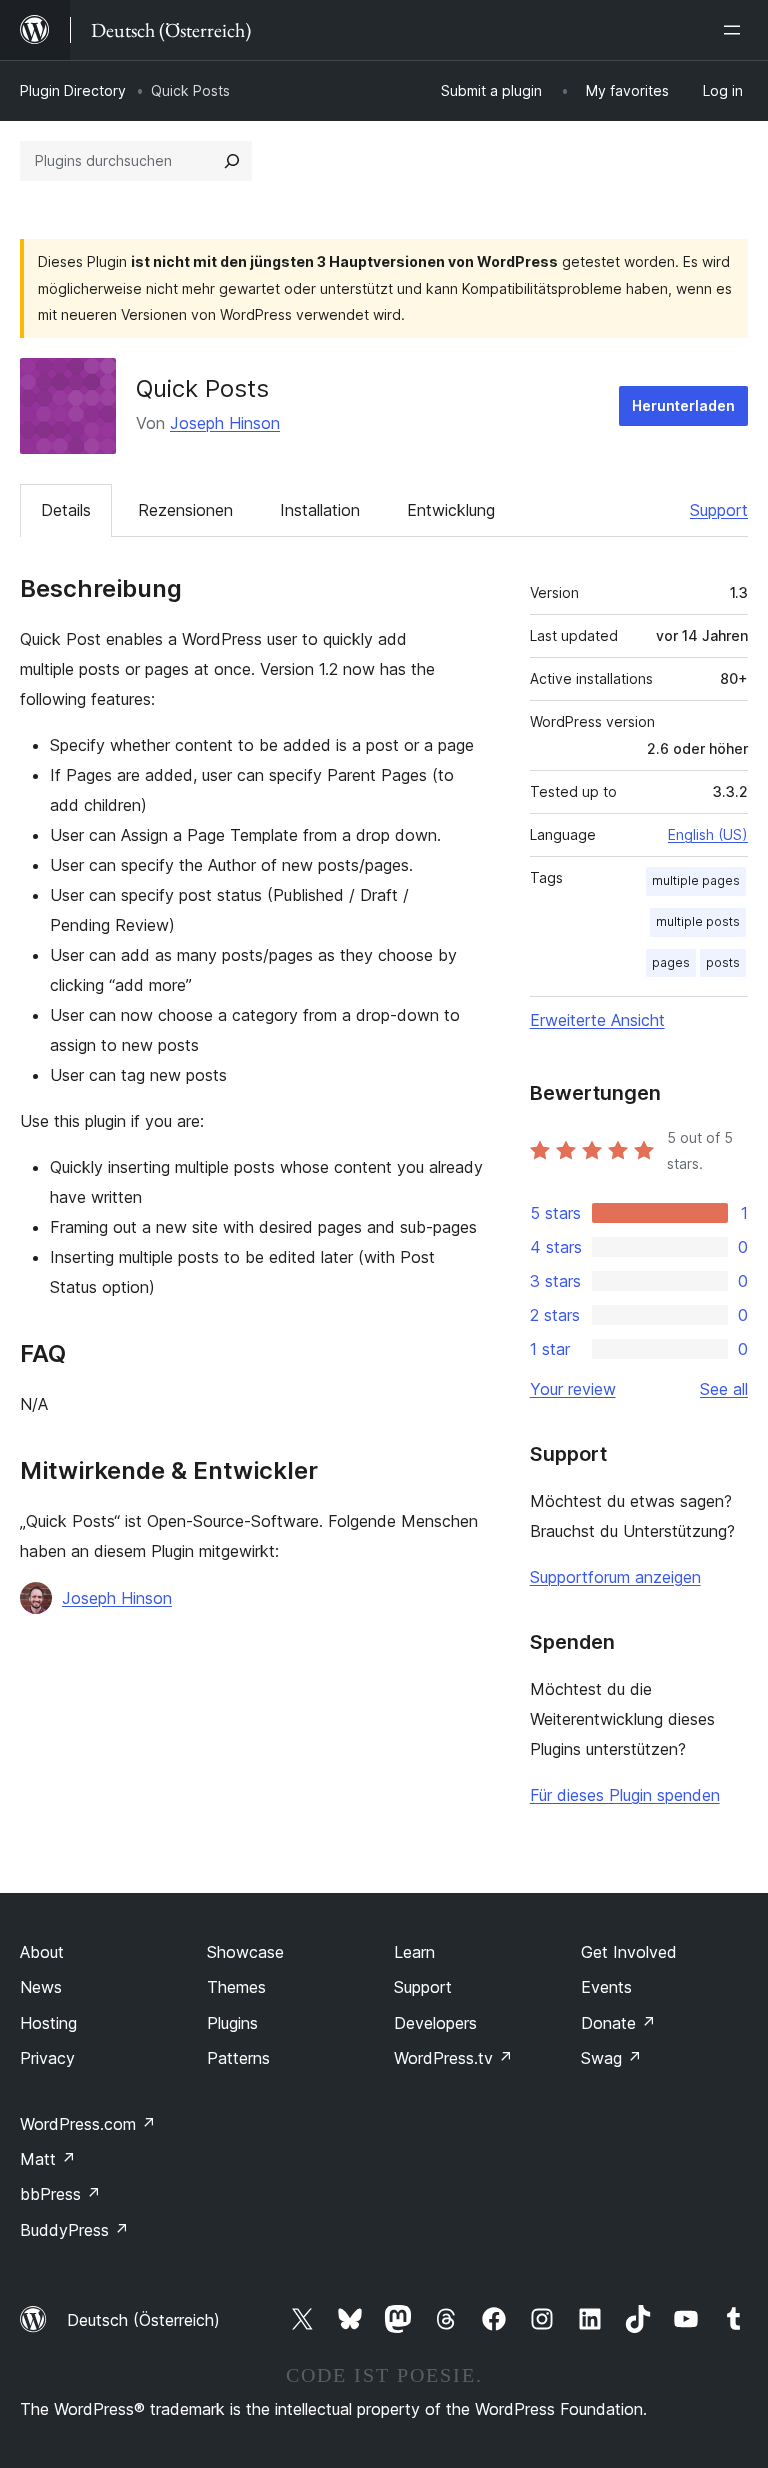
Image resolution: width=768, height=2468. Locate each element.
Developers (435, 2023)
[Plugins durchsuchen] (232, 161)
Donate (618, 2023)
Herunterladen (683, 405)
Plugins (232, 2023)
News (41, 1987)
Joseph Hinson (225, 423)
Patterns (238, 2058)
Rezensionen (185, 510)
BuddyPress (74, 2230)
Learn (414, 1952)
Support (719, 510)
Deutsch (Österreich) (143, 2320)
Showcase (245, 1952)
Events (606, 1987)
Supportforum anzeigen (615, 1577)
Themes (236, 1987)
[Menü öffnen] (736, 30)
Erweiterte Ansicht (597, 1020)
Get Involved (629, 1952)
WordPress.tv (453, 2058)
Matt (48, 2159)
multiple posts (698, 921)
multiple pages (696, 880)
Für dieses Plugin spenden (625, 1795)
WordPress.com (88, 2124)
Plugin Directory (73, 90)
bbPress (60, 2194)
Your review (573, 1389)
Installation (320, 510)
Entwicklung (451, 510)
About (42, 1952)
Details (66, 510)
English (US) (708, 834)
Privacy (47, 2058)
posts (723, 962)
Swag (611, 2058)
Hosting (48, 2023)
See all (724, 1389)
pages (671, 962)
